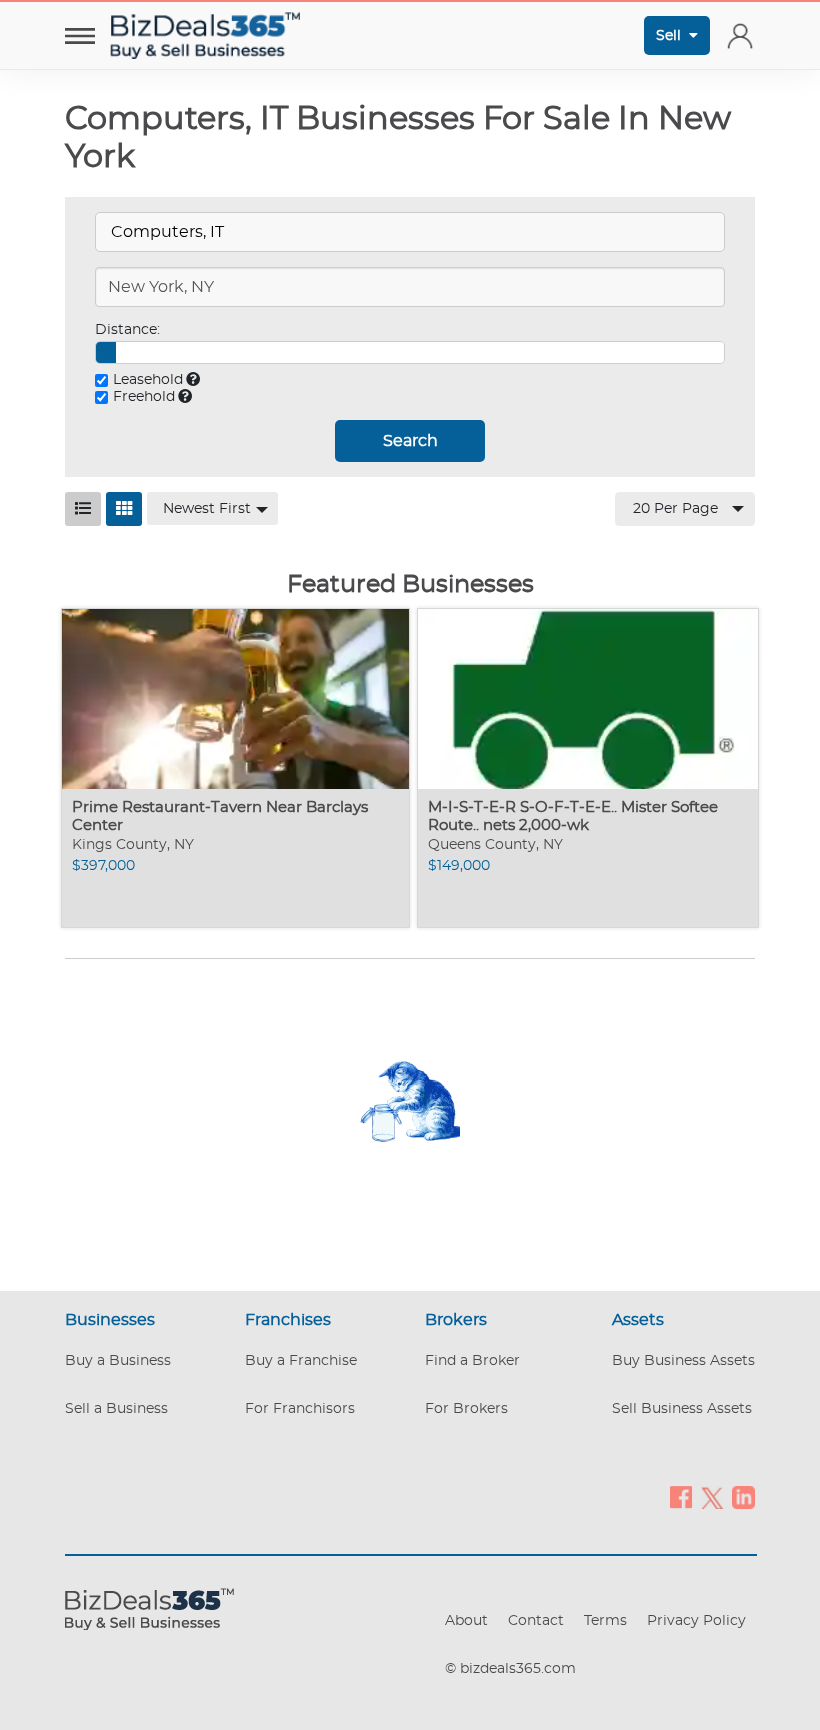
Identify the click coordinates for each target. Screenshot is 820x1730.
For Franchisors (300, 1409)
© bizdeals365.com (510, 1669)
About (466, 1621)
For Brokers (466, 1409)
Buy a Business (118, 1361)
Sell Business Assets (682, 1409)
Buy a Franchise (301, 1361)
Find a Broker (472, 1361)
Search (410, 441)
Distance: (127, 330)
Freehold (144, 397)
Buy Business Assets (683, 1361)
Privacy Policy (696, 1621)
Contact (536, 1621)
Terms (605, 1621)
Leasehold (148, 380)
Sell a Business (116, 1409)
